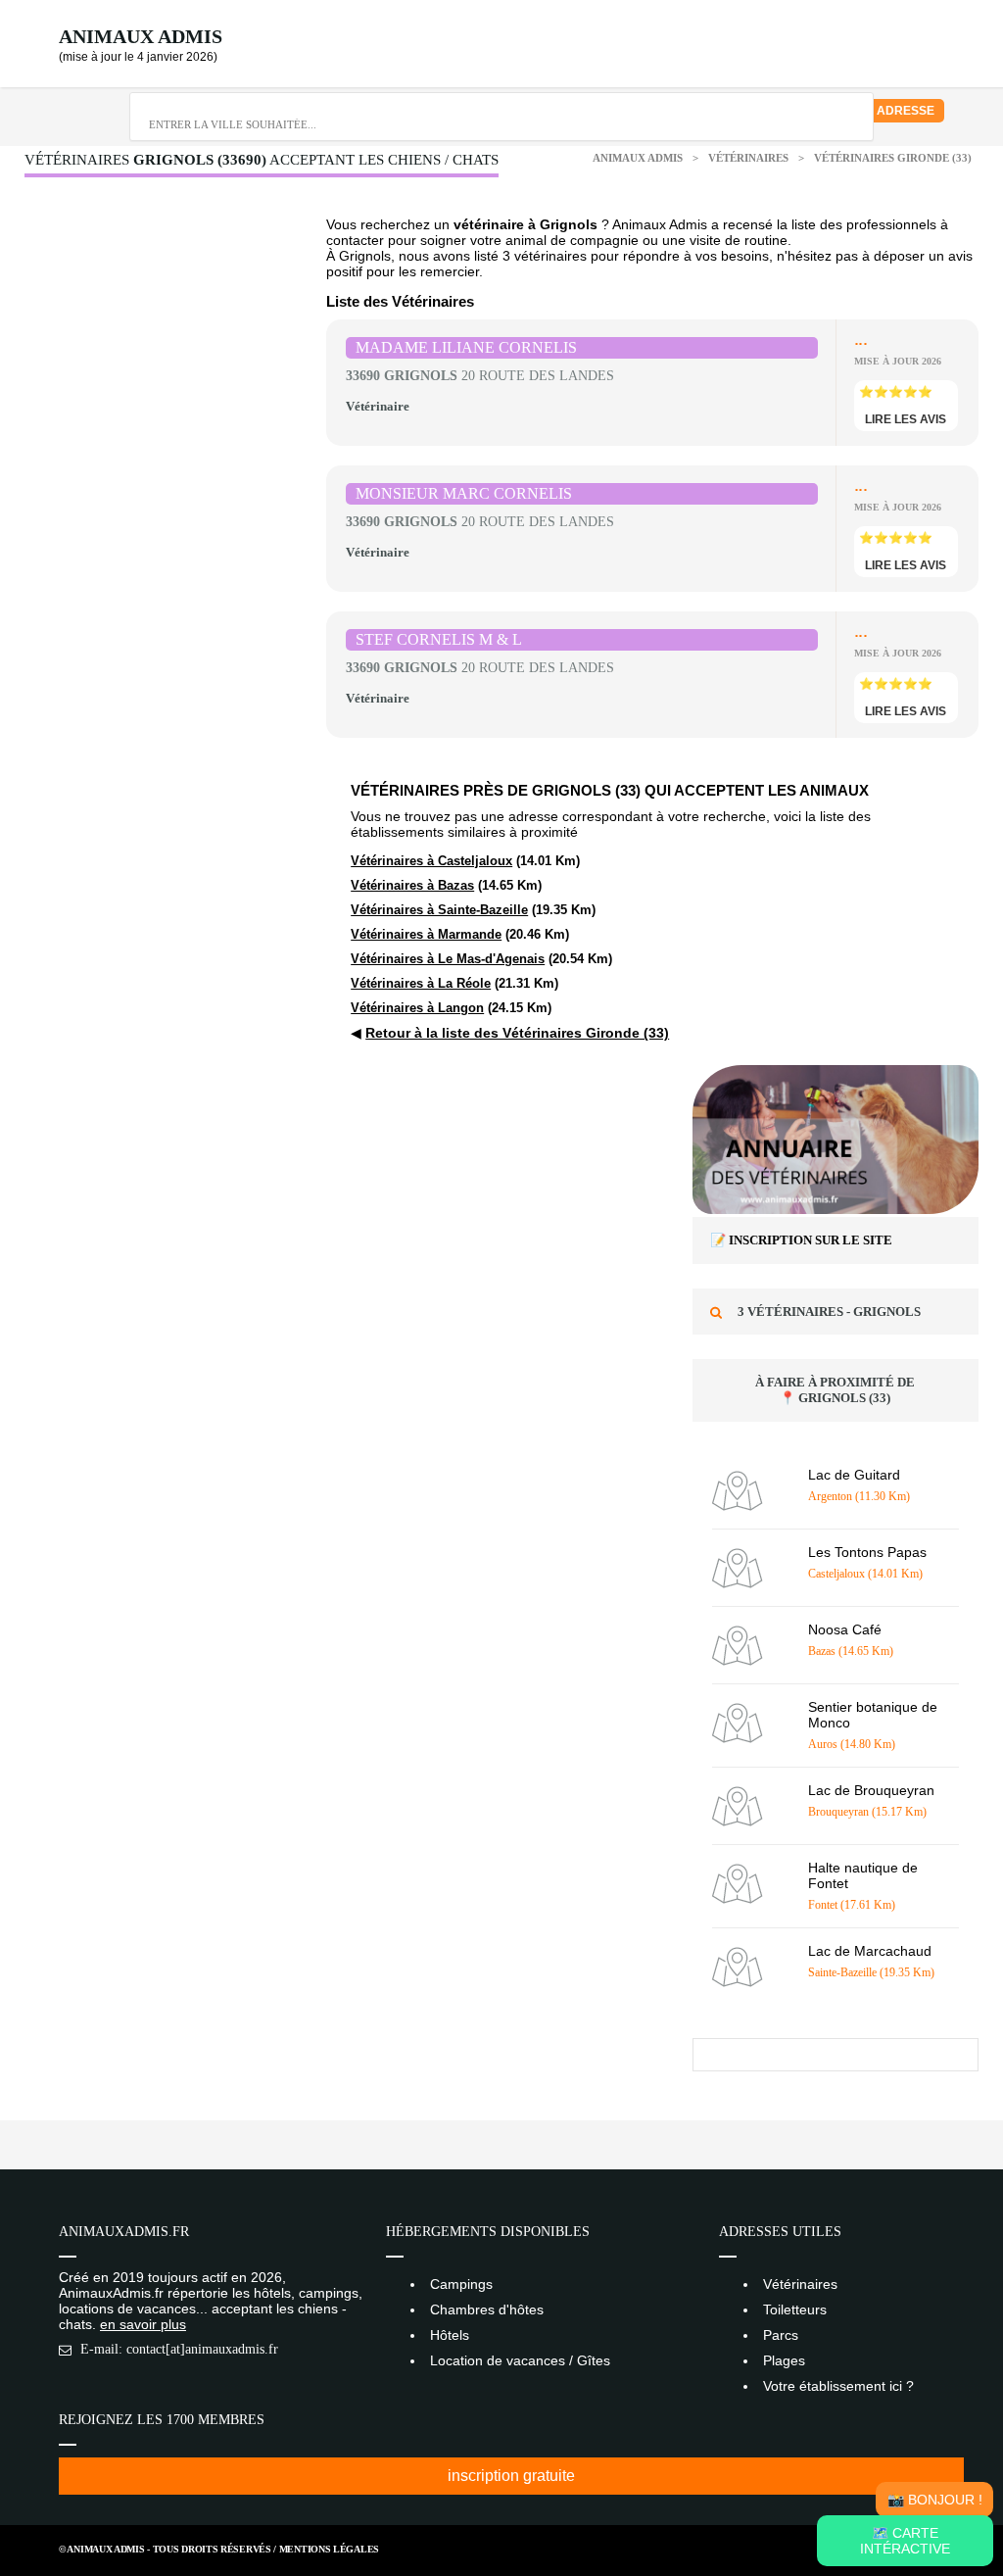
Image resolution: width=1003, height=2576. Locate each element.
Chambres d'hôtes (487, 2309)
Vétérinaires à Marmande (426, 934)
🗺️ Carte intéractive (905, 2541)
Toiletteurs (795, 2309)
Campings (461, 2284)
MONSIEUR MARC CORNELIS (464, 493)
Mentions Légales (329, 2549)
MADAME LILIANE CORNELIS (466, 347)
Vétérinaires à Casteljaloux (431, 861)
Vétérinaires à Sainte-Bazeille (439, 910)
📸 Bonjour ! (935, 2500)
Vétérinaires (750, 158)
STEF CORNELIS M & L (439, 639)
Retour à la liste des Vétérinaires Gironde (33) (517, 1033)
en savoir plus (143, 2324)
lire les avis (906, 419)
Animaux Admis (141, 36)
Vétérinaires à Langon (417, 1008)
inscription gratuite (511, 2476)
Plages (784, 2360)
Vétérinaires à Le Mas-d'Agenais (448, 959)
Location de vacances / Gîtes (520, 2360)
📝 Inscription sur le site (801, 1240)
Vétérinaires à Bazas (412, 885)
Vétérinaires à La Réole (421, 983)
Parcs (781, 2335)
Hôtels (450, 2335)
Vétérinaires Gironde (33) (893, 158)
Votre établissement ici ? (838, 2386)
